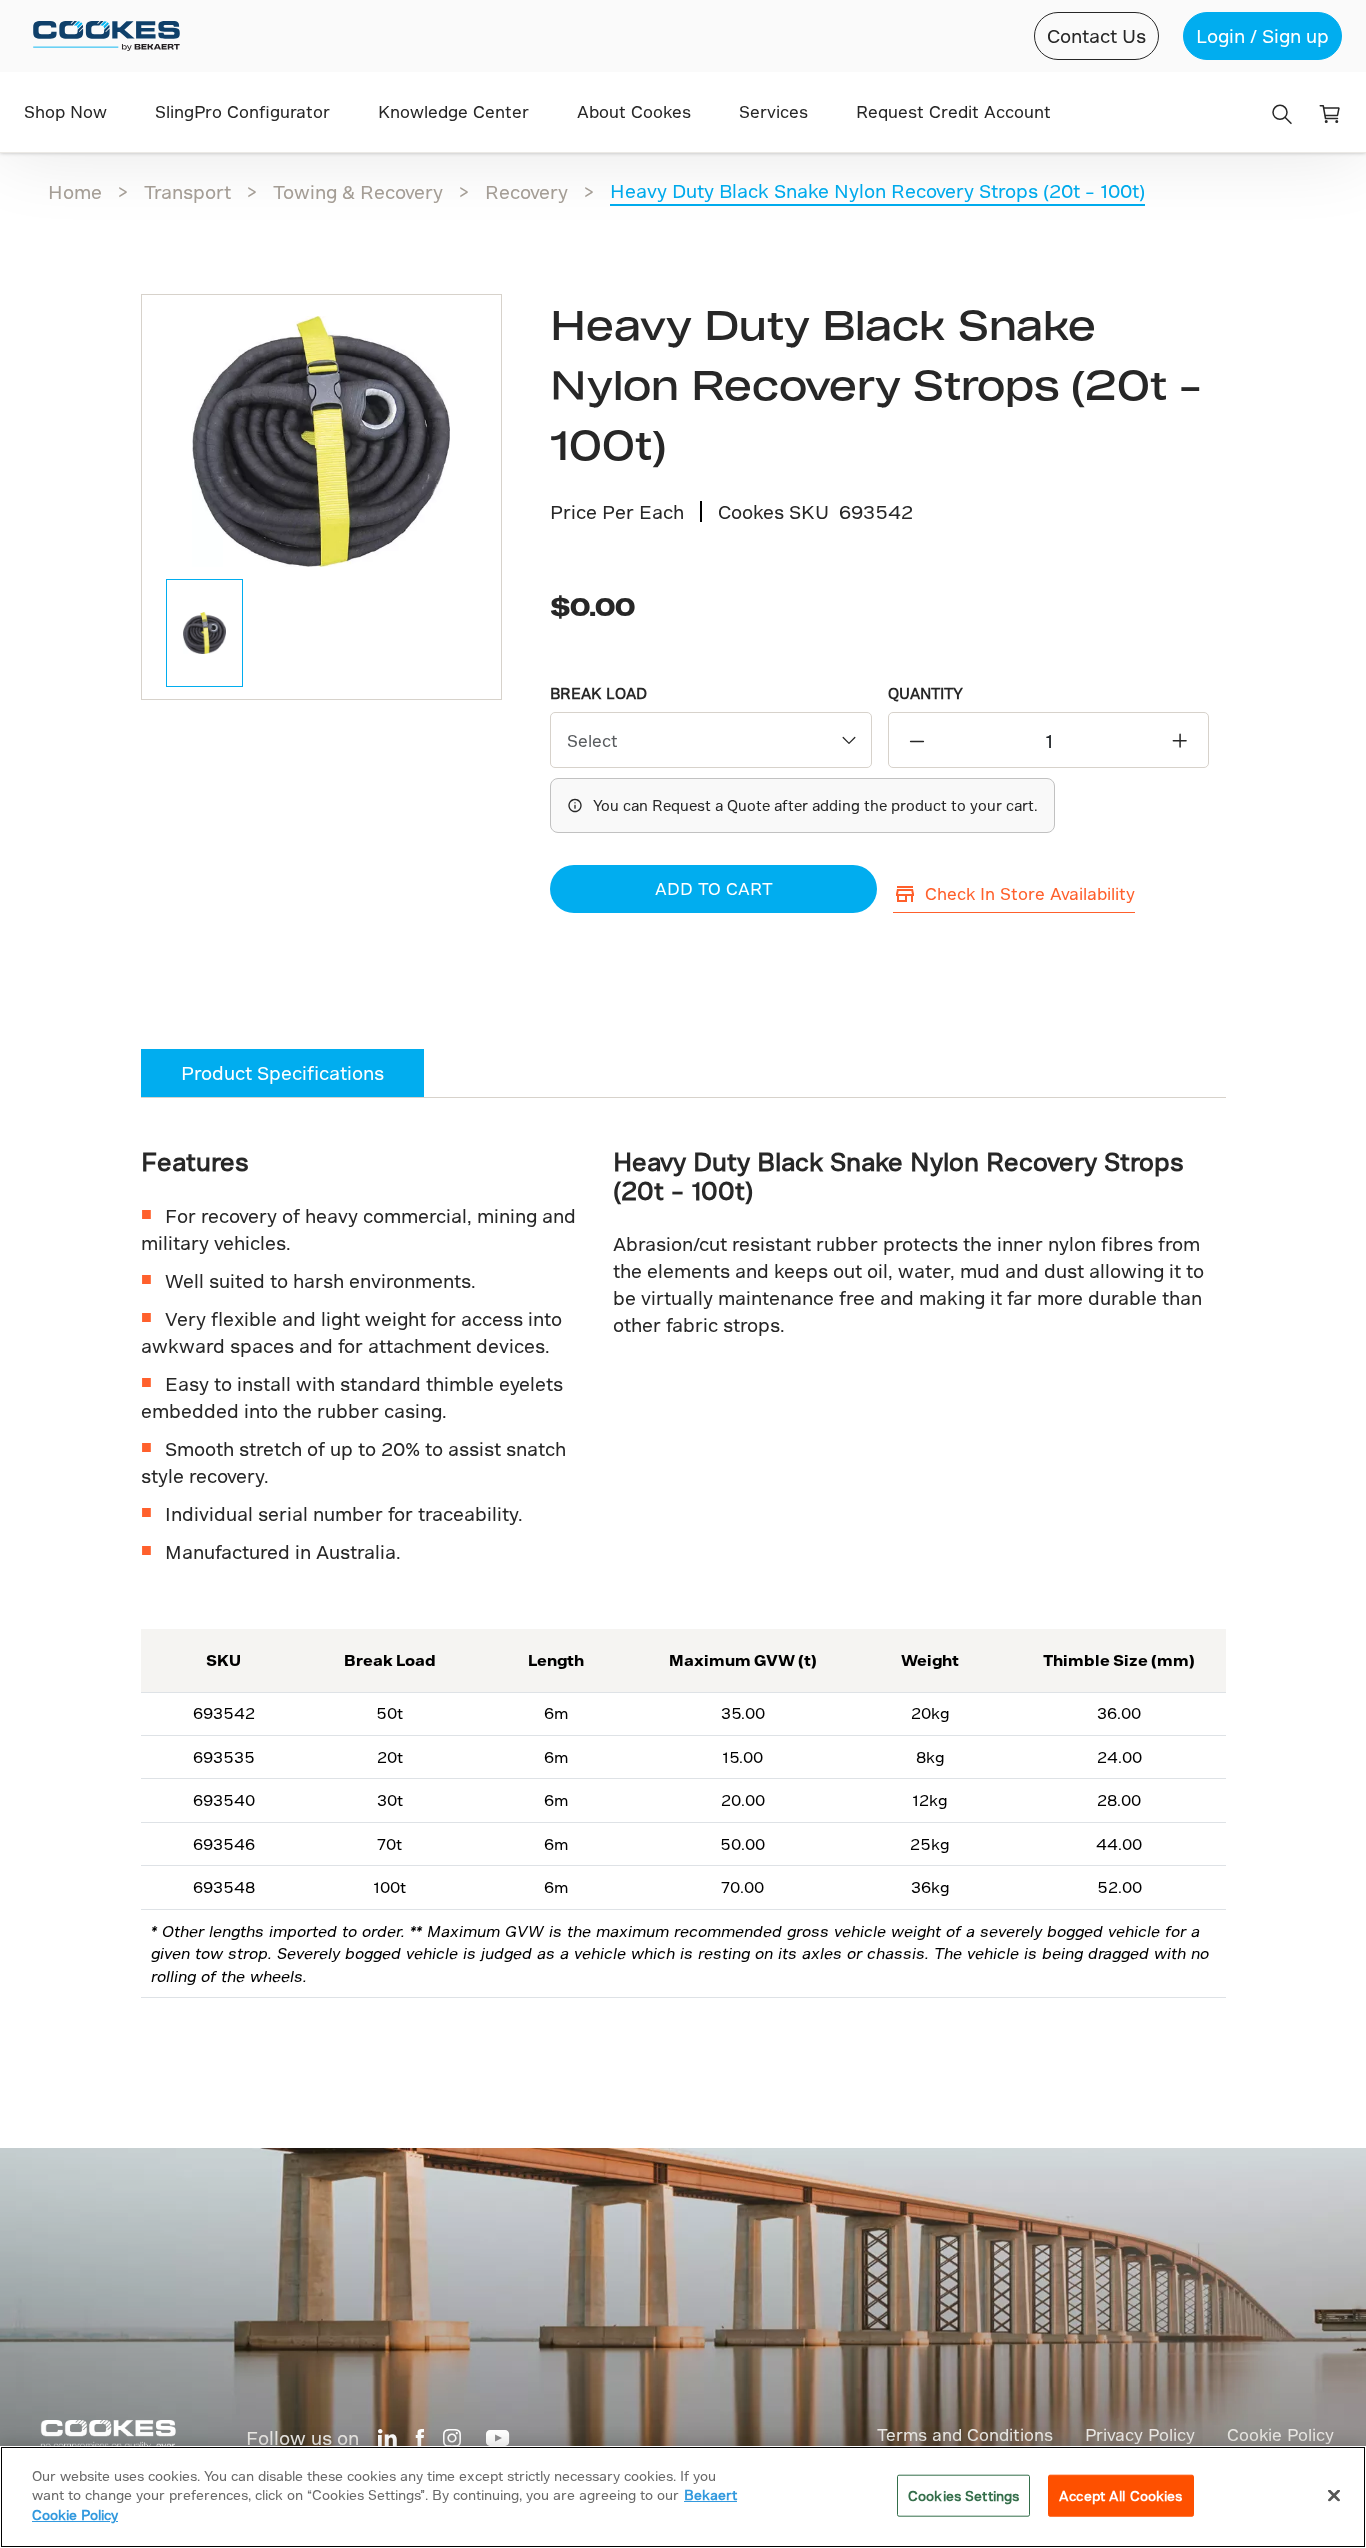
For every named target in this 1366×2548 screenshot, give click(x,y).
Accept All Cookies (1120, 2495)
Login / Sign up (1262, 35)
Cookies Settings (963, 2495)
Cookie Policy (1280, 2434)
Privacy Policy (1140, 2434)
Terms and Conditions (965, 2434)
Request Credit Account (953, 111)
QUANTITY (925, 693)
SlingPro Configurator (242, 111)
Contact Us (1096, 35)
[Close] (1334, 2496)
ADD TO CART (714, 888)
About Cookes (634, 111)
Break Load (598, 693)
